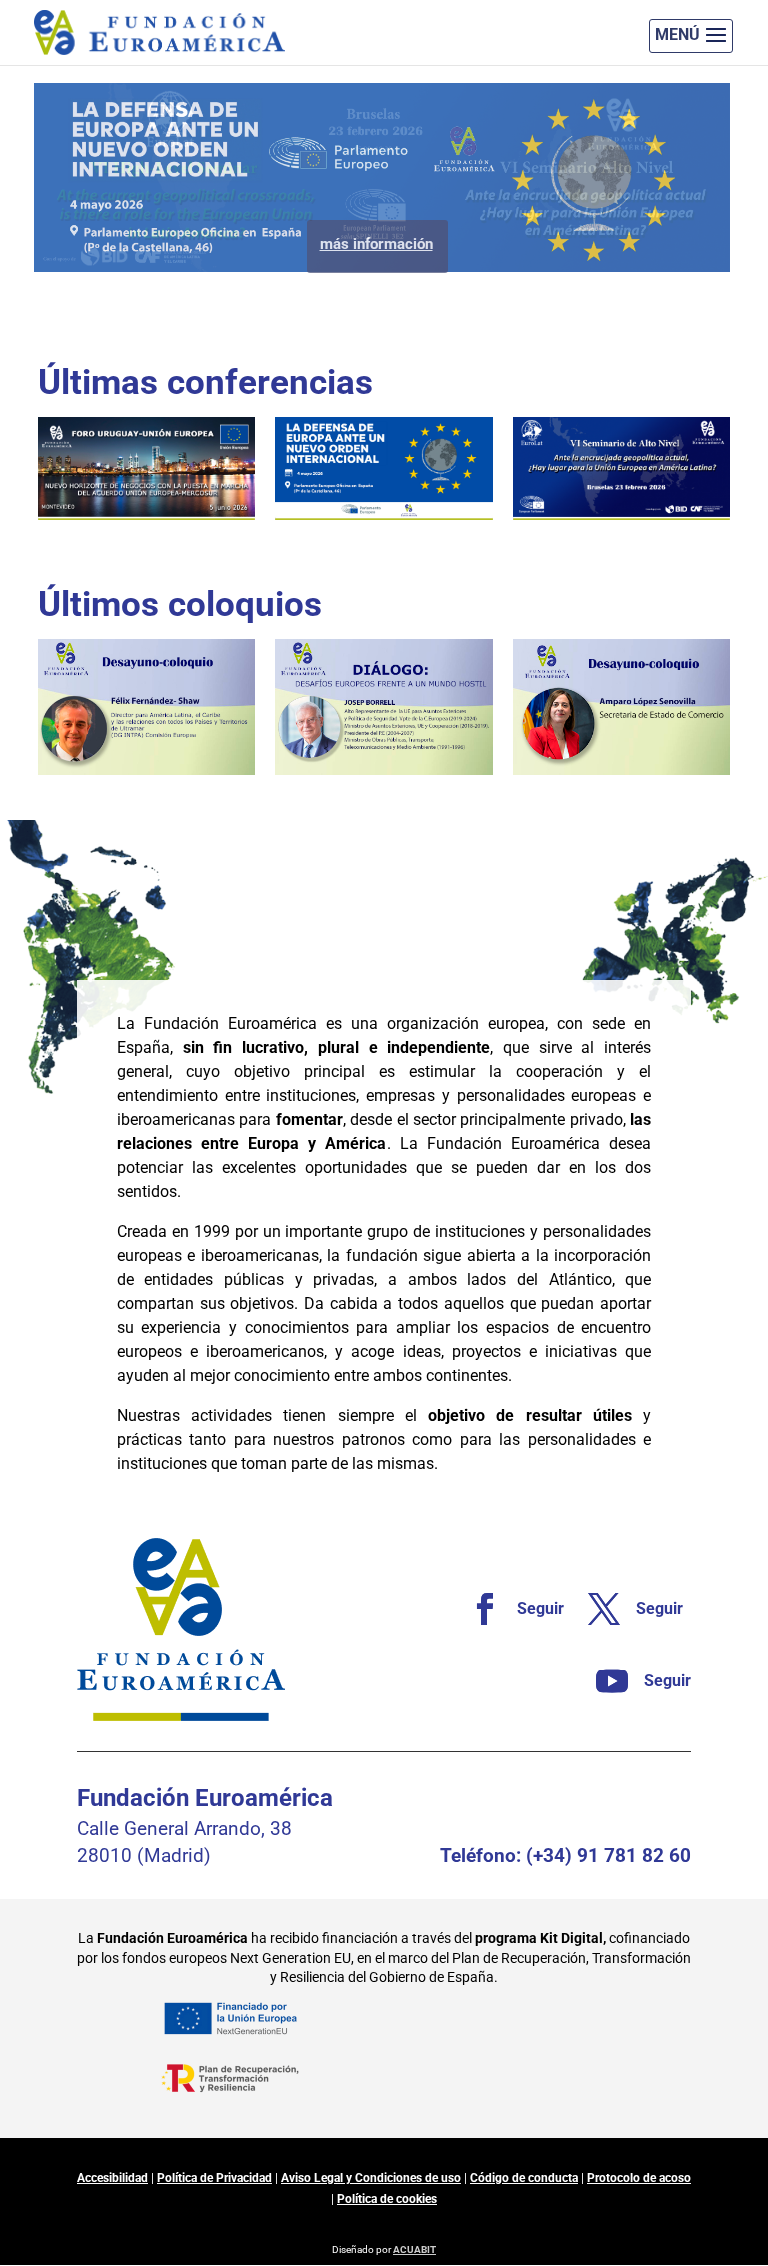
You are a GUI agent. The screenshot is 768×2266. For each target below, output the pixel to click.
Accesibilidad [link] (112, 2178)
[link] (508, 1609)
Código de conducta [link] (524, 2178)
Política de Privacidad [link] (214, 2178)
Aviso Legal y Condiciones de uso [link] (371, 2178)
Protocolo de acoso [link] (639, 2178)
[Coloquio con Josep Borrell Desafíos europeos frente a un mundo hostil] (383, 707)
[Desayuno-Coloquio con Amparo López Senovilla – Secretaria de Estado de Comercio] (621, 707)
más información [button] (376, 281)
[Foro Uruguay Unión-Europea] (146, 468)
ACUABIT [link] (414, 2249)
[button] (691, 36)
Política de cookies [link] (387, 2199)
